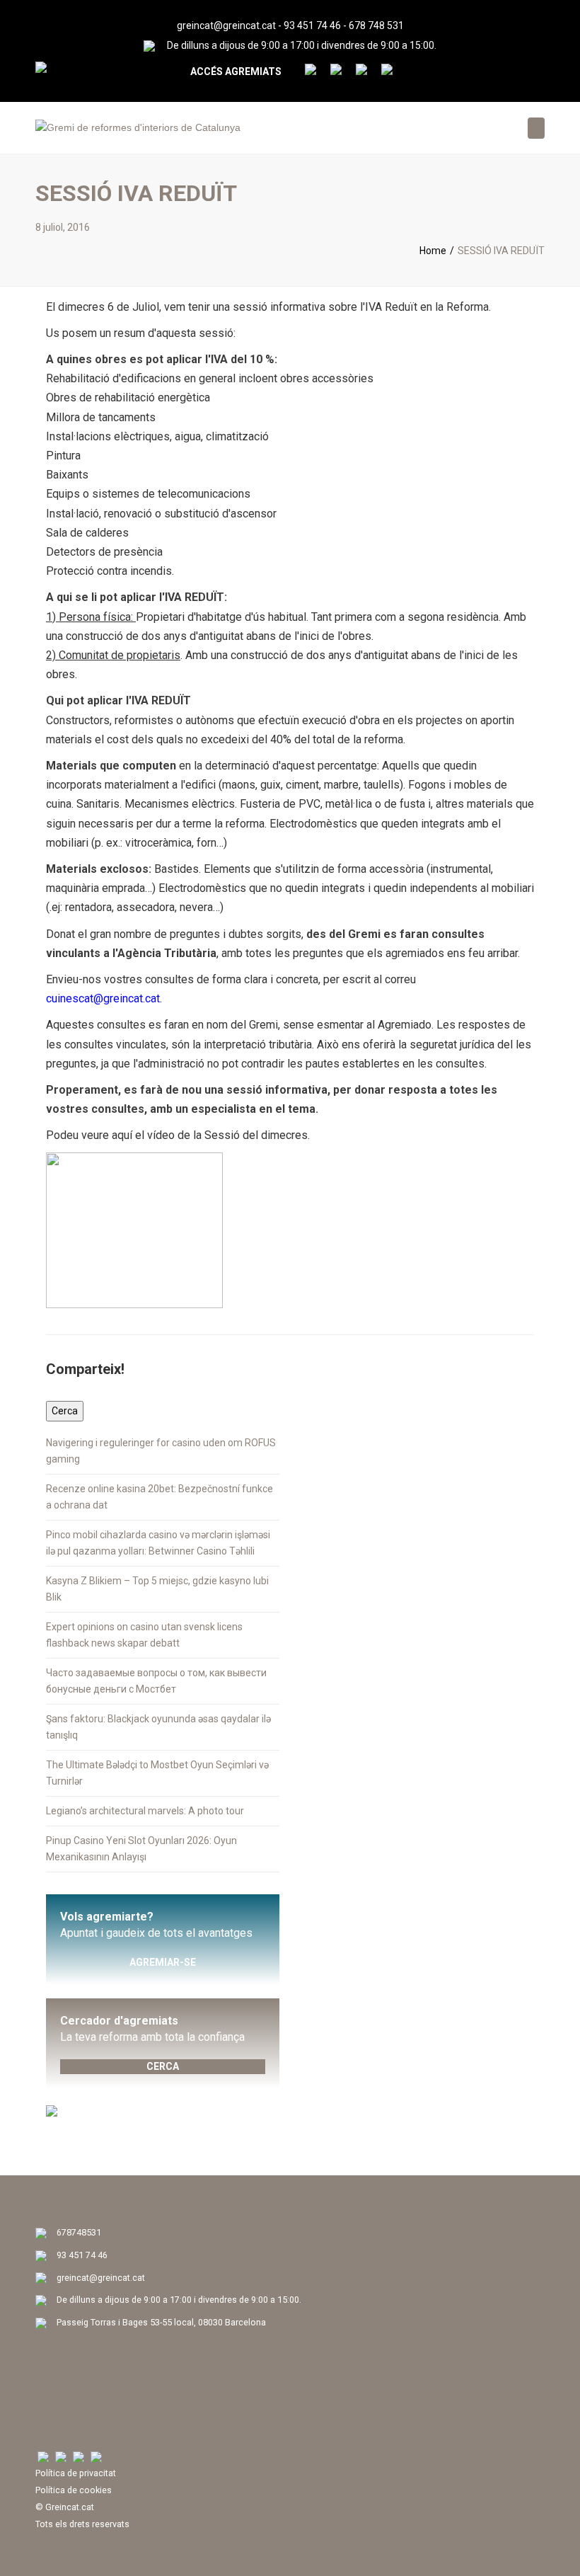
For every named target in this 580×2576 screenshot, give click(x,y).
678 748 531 (376, 25)
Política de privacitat (76, 2473)
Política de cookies (74, 2490)
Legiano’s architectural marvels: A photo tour (145, 1811)
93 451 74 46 (312, 25)
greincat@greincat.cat (226, 25)
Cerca (163, 2066)
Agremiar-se (163, 1962)
